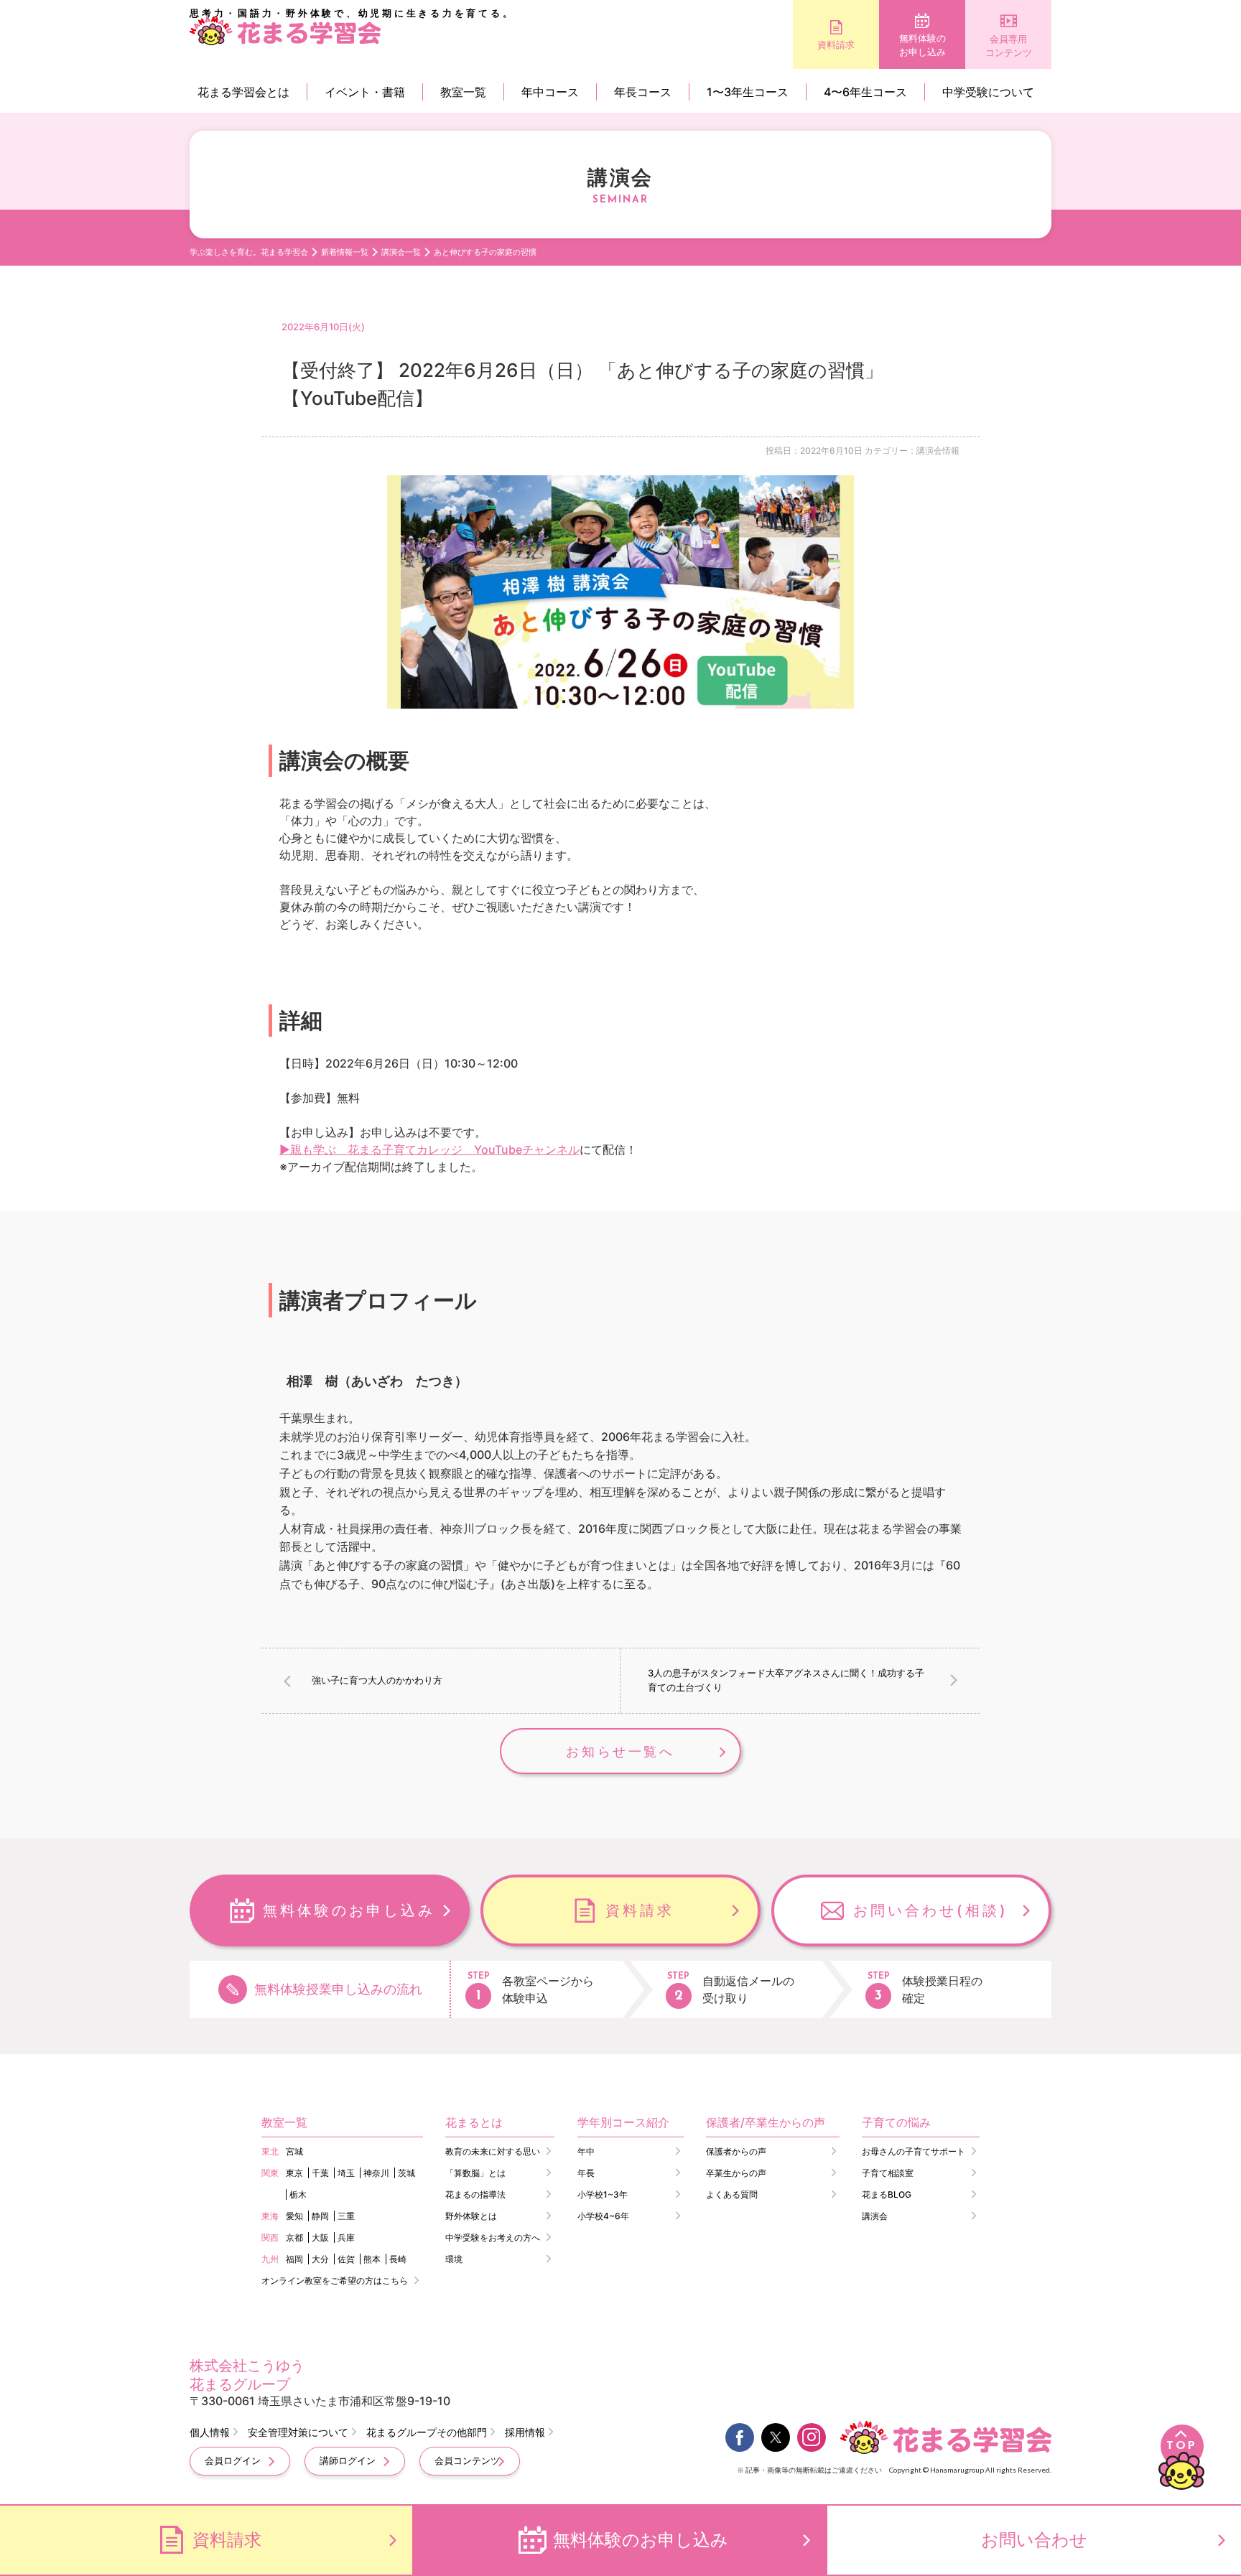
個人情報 (210, 2432)
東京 (294, 2173)
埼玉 (346, 2173)
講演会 (875, 2216)
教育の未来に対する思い (493, 2151)
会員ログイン (233, 2460)
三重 (346, 2216)
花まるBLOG (887, 2194)
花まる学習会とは (243, 92)
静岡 (320, 2216)
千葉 (320, 2173)
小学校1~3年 (603, 2194)
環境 (454, 2259)
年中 (586, 2151)
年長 (586, 2173)
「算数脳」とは (475, 2173)
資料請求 (836, 45)
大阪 (320, 2237)
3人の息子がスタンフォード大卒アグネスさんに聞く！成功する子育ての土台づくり (786, 1680)
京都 (294, 2237)
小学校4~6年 (603, 2216)
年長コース (643, 92)
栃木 (298, 2194)
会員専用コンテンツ (1009, 46)
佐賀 (346, 2259)
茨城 (406, 2173)
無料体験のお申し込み (922, 45)
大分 (320, 2259)
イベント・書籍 (365, 92)
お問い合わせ (1034, 2540)
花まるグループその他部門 (427, 2432)
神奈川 (376, 2173)
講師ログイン (348, 2460)
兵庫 (346, 2237)
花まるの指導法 (475, 2194)
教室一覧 (463, 92)
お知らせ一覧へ (620, 1751)
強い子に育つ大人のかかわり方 (377, 1680)
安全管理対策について (298, 2432)
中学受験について (988, 92)
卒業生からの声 (736, 2173)
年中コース (550, 92)
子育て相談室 (888, 2173)
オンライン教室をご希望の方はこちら (335, 2281)
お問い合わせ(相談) (931, 1910)
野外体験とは (471, 2216)
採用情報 (525, 2432)
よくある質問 (732, 2194)
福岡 (294, 2259)
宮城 (294, 2151)
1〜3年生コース (748, 92)
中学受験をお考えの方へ (493, 2237)
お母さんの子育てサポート (914, 2151)
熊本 (372, 2259)
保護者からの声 (736, 2151)
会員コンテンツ (467, 2460)
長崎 (398, 2259)
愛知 (294, 2216)
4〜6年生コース (865, 92)
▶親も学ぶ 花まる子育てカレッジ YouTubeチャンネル (429, 1149)
